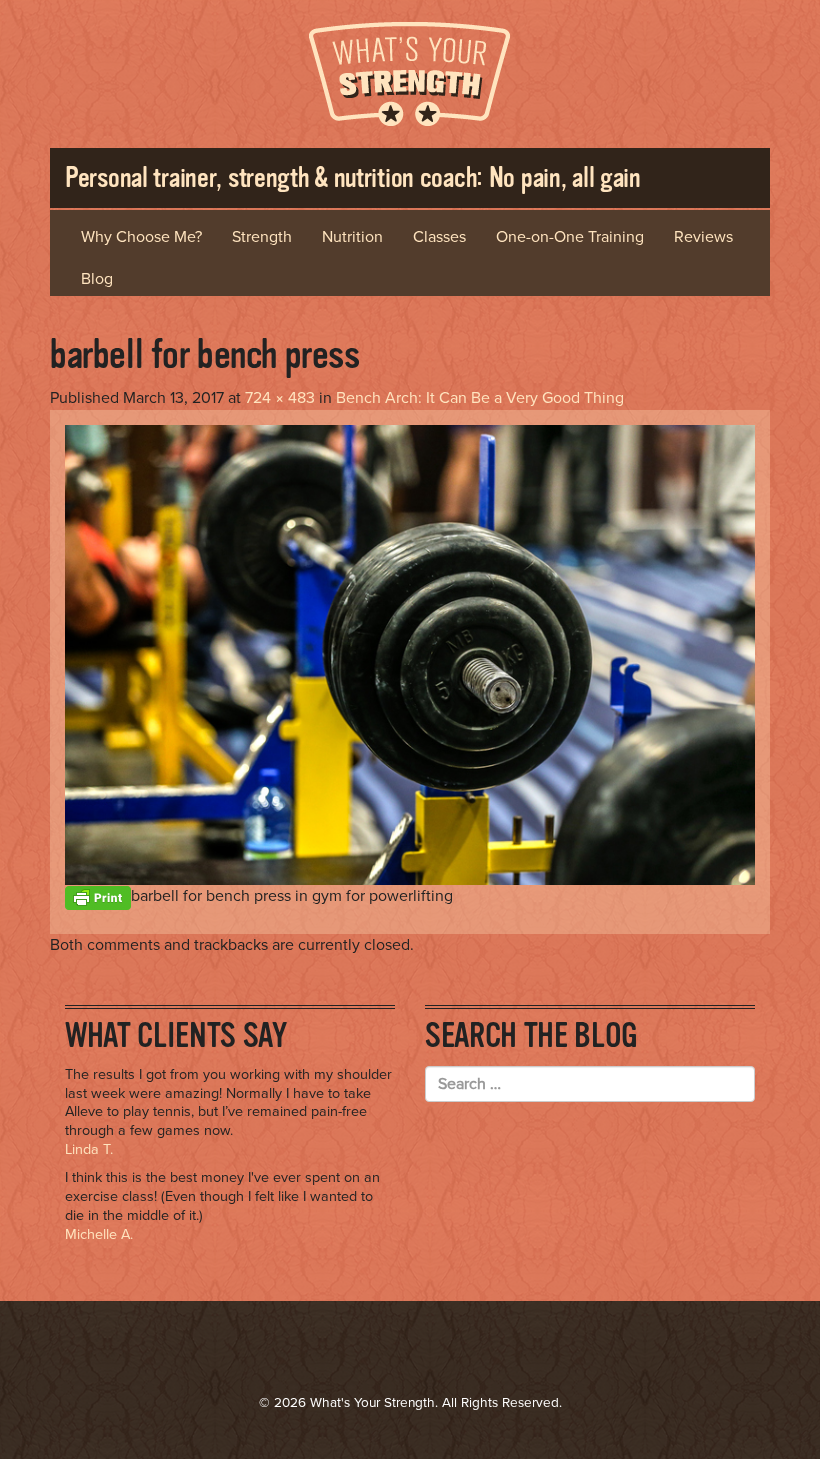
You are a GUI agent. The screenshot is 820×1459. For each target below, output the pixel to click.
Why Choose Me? (141, 237)
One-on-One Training (570, 237)
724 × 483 (280, 398)
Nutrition (352, 237)
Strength (262, 237)
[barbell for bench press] (410, 654)
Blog (97, 279)
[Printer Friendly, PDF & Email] (98, 896)
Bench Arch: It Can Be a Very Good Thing (480, 398)
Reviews (703, 237)
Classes (439, 237)
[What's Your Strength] (410, 70)
